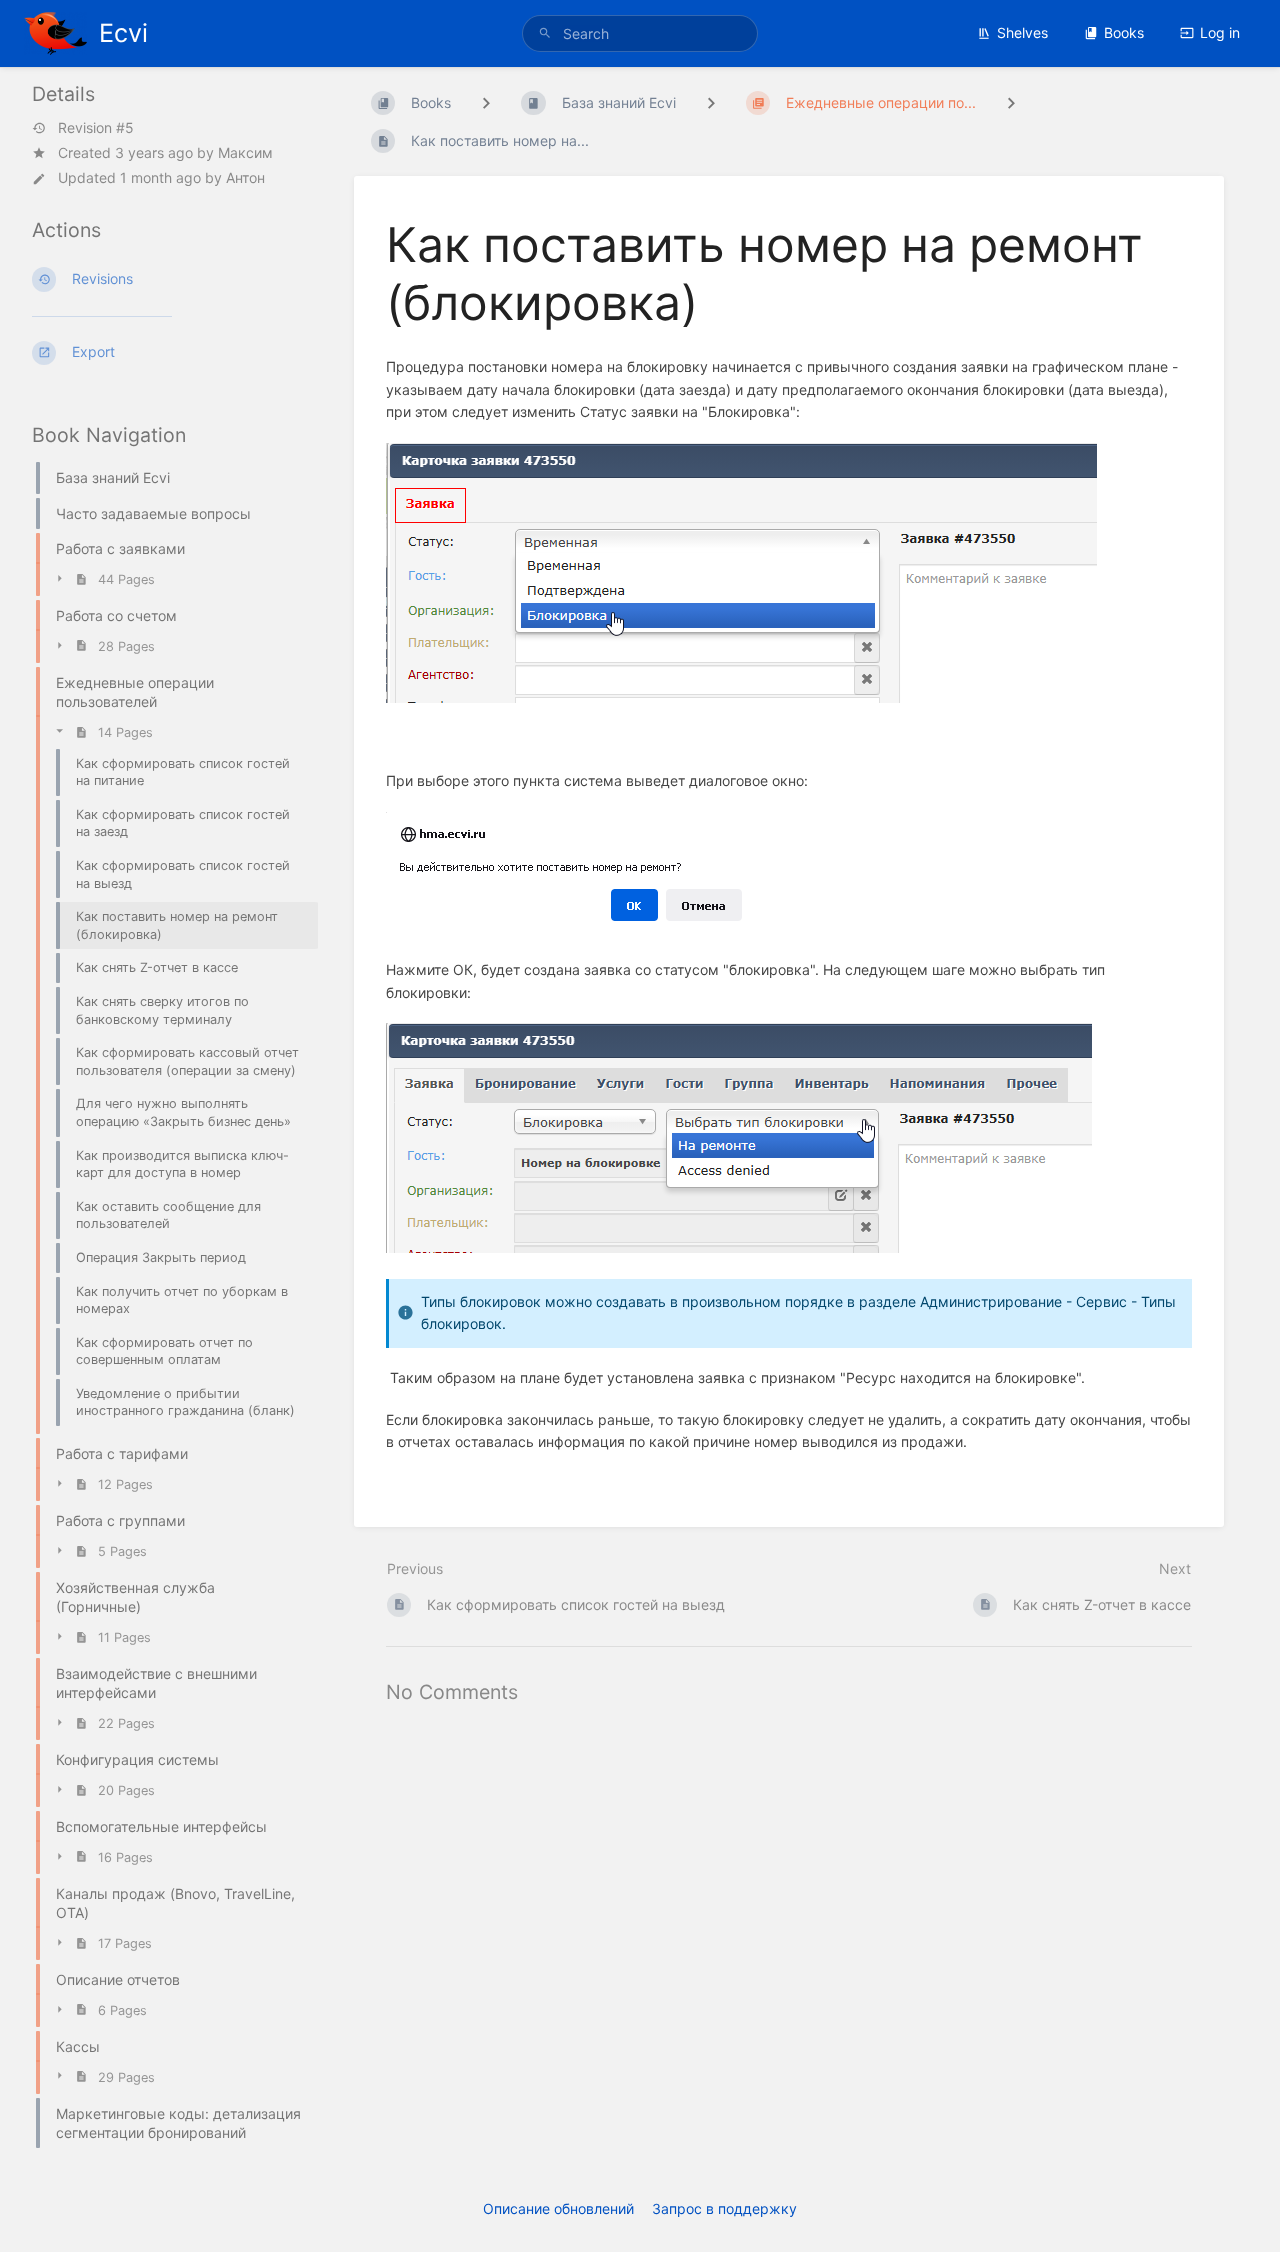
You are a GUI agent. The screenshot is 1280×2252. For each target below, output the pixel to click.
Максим (245, 152)
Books (1124, 32)
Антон (245, 177)
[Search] (548, 33)
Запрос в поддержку (724, 2208)
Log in (1220, 32)
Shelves (1022, 32)
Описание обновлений (558, 2208)
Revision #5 (96, 128)
